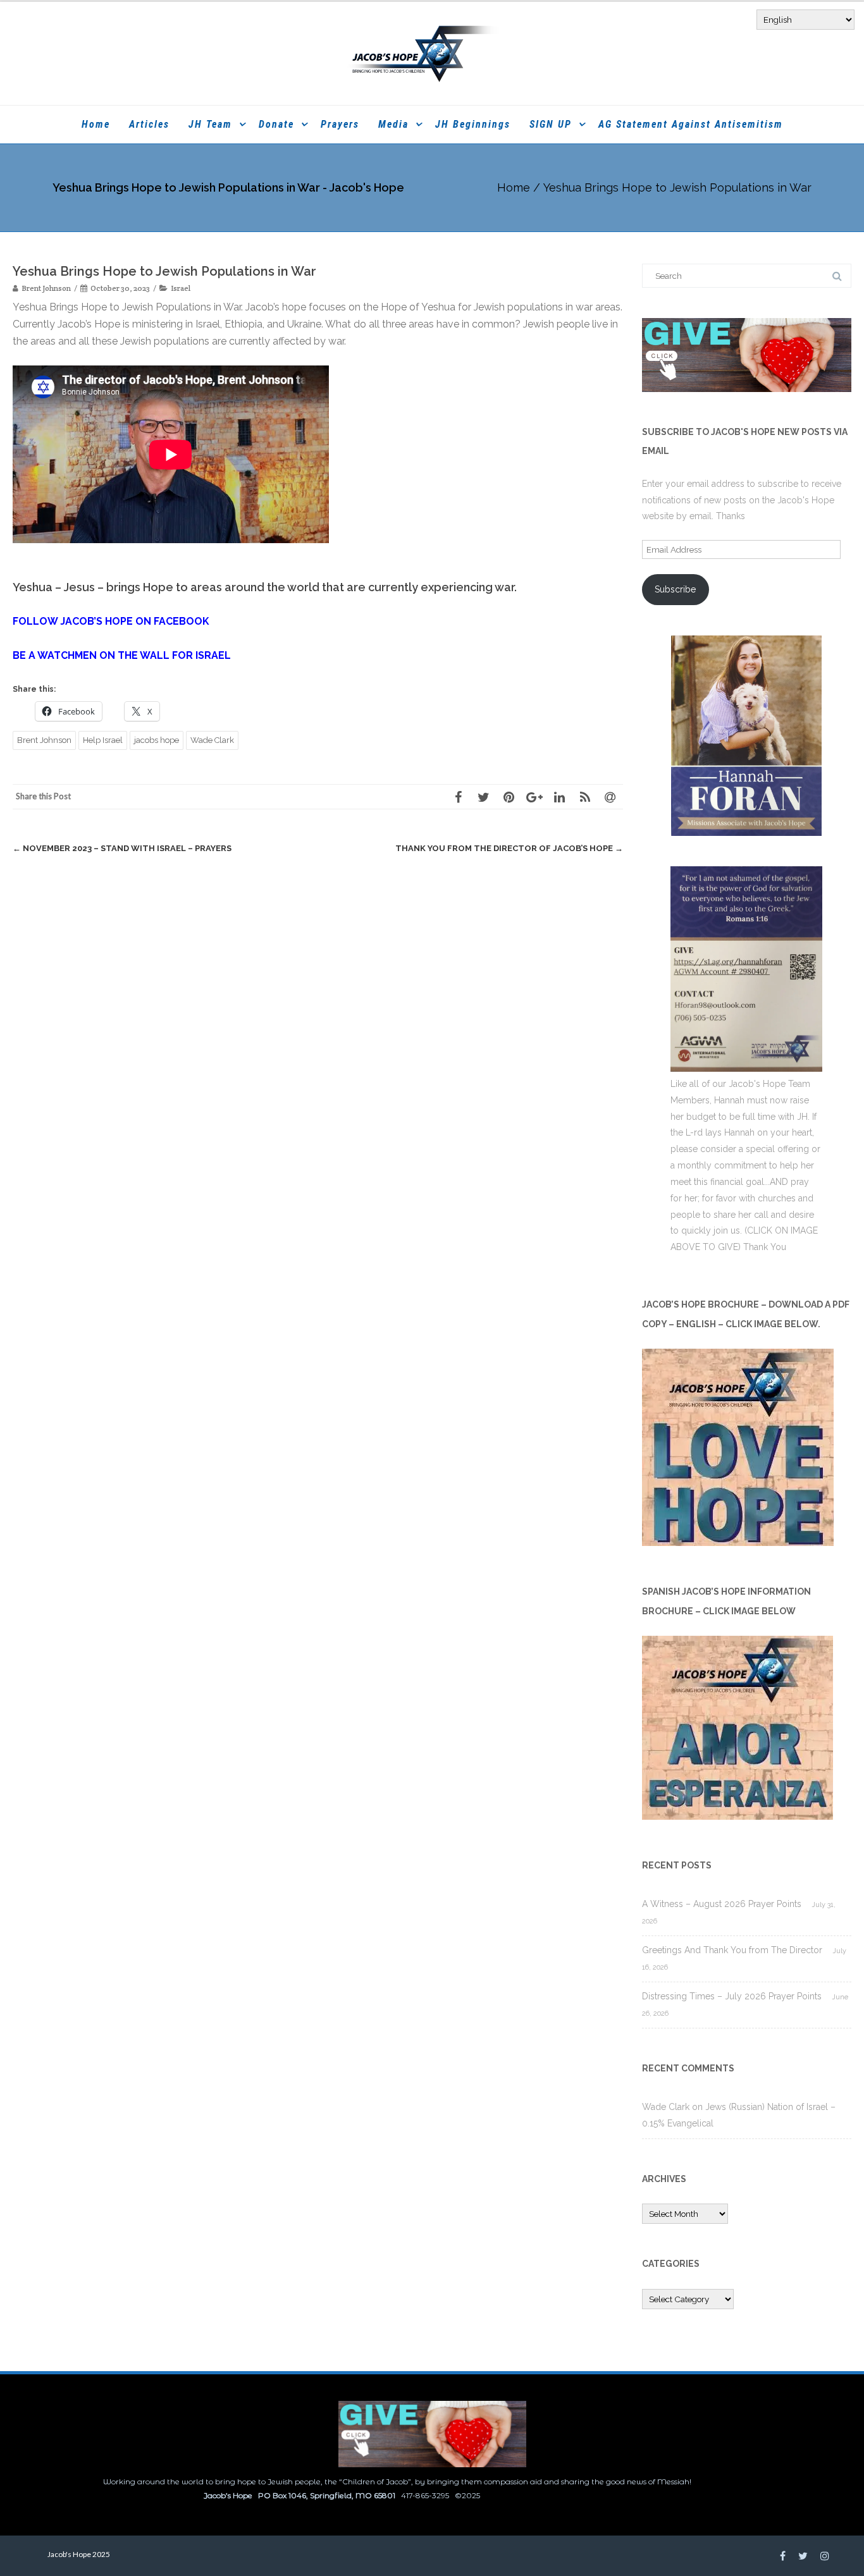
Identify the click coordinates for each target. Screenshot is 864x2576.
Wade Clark (212, 740)
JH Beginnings (473, 124)
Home (96, 124)
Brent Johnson (44, 740)
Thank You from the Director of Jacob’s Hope (509, 848)
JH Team (210, 124)
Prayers (340, 124)
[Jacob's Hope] (432, 53)
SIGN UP (551, 124)
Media (393, 124)
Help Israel (103, 740)
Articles (149, 124)
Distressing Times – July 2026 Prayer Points (732, 1996)
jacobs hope (157, 740)
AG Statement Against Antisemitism (691, 124)
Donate (276, 124)
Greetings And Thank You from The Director (732, 1950)
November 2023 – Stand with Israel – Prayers (122, 848)
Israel (181, 288)
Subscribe (675, 589)
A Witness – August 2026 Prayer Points (722, 1904)
